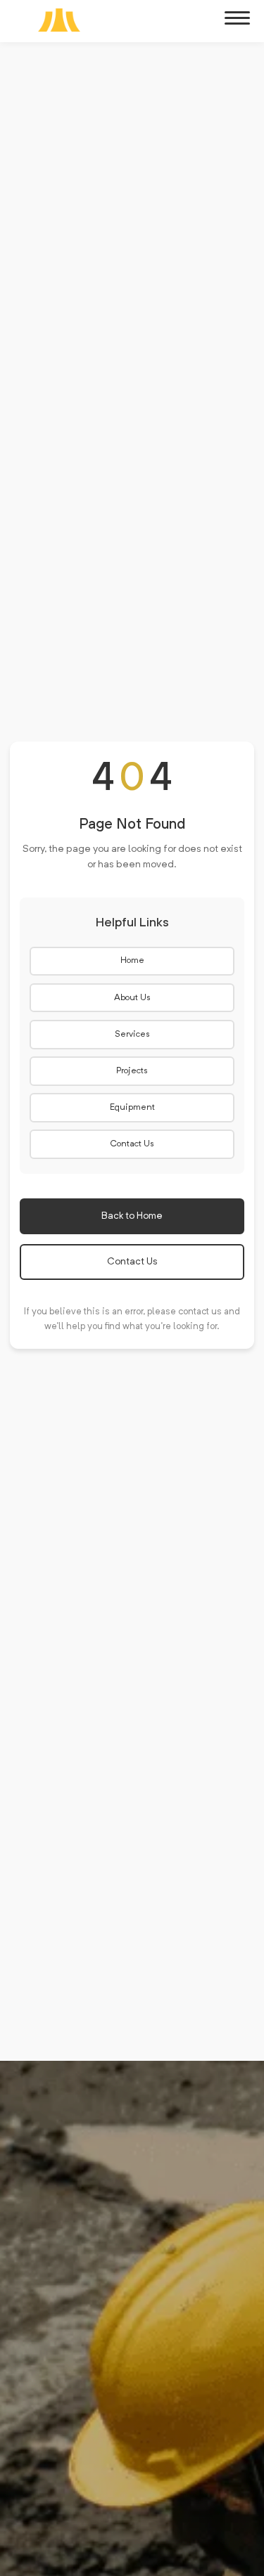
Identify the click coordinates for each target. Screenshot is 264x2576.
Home (132, 961)
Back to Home (132, 1216)
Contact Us (132, 1144)
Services (132, 1035)
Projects (132, 1071)
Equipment (132, 1108)
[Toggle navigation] (237, 18)
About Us (132, 998)
